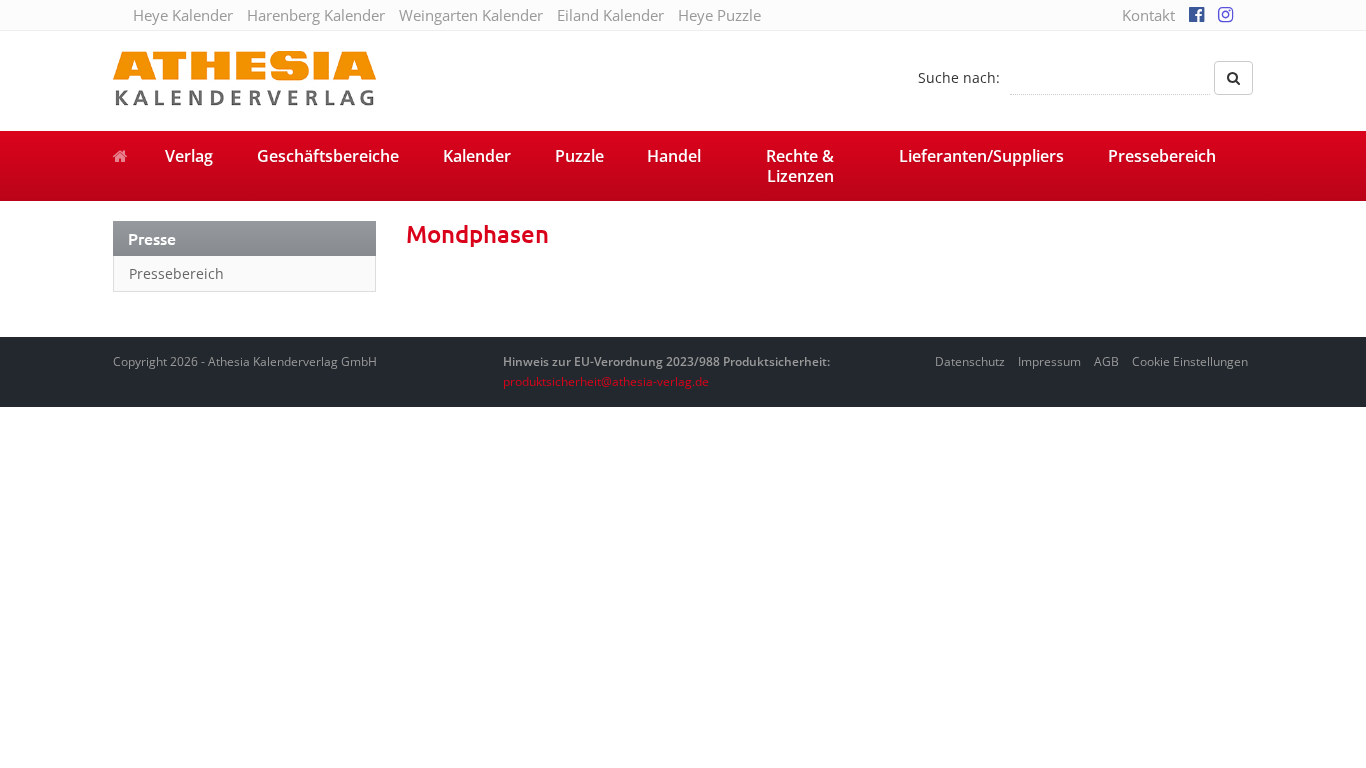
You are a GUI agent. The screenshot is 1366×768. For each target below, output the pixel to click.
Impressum (1049, 361)
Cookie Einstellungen (1190, 361)
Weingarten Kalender (471, 15)
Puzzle (579, 156)
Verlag (189, 156)
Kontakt (1148, 15)
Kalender (477, 156)
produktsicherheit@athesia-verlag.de (606, 381)
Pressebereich (1162, 156)
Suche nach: (959, 77)
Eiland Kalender (610, 15)
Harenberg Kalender (316, 15)
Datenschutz (970, 361)
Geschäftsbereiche (328, 156)
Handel (674, 156)
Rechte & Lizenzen (800, 166)
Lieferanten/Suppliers (981, 156)
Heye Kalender (183, 15)
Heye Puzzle (719, 15)
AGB (1106, 361)
